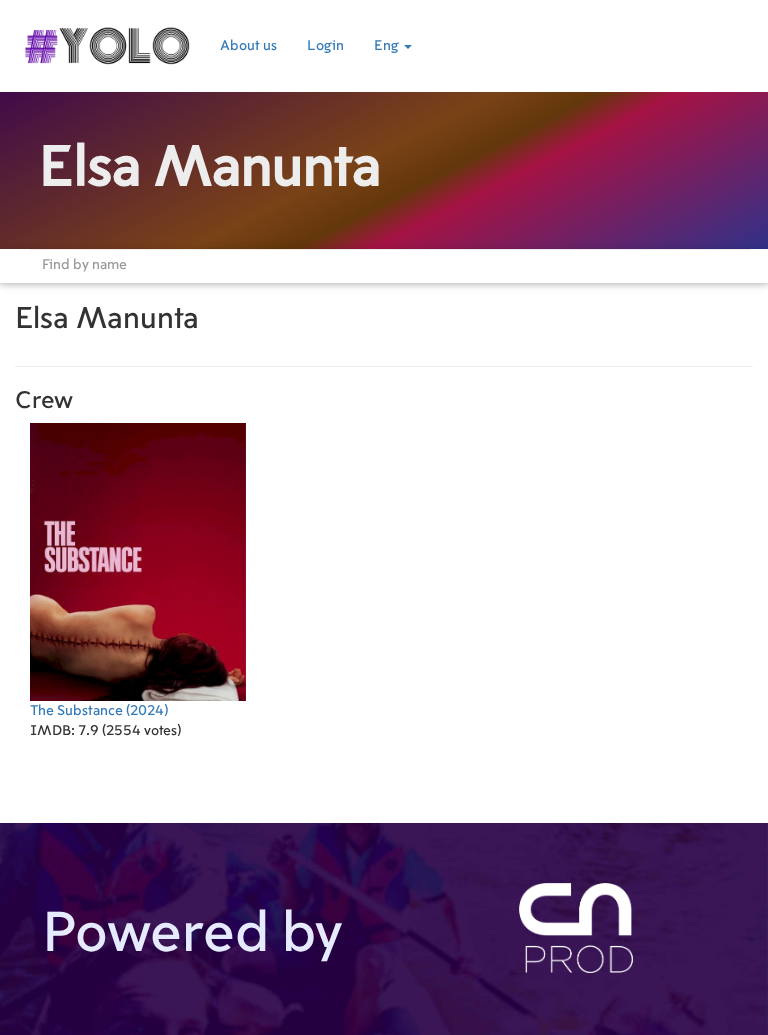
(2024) (99, 711)
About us (248, 46)
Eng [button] (388, 46)
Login (325, 46)
